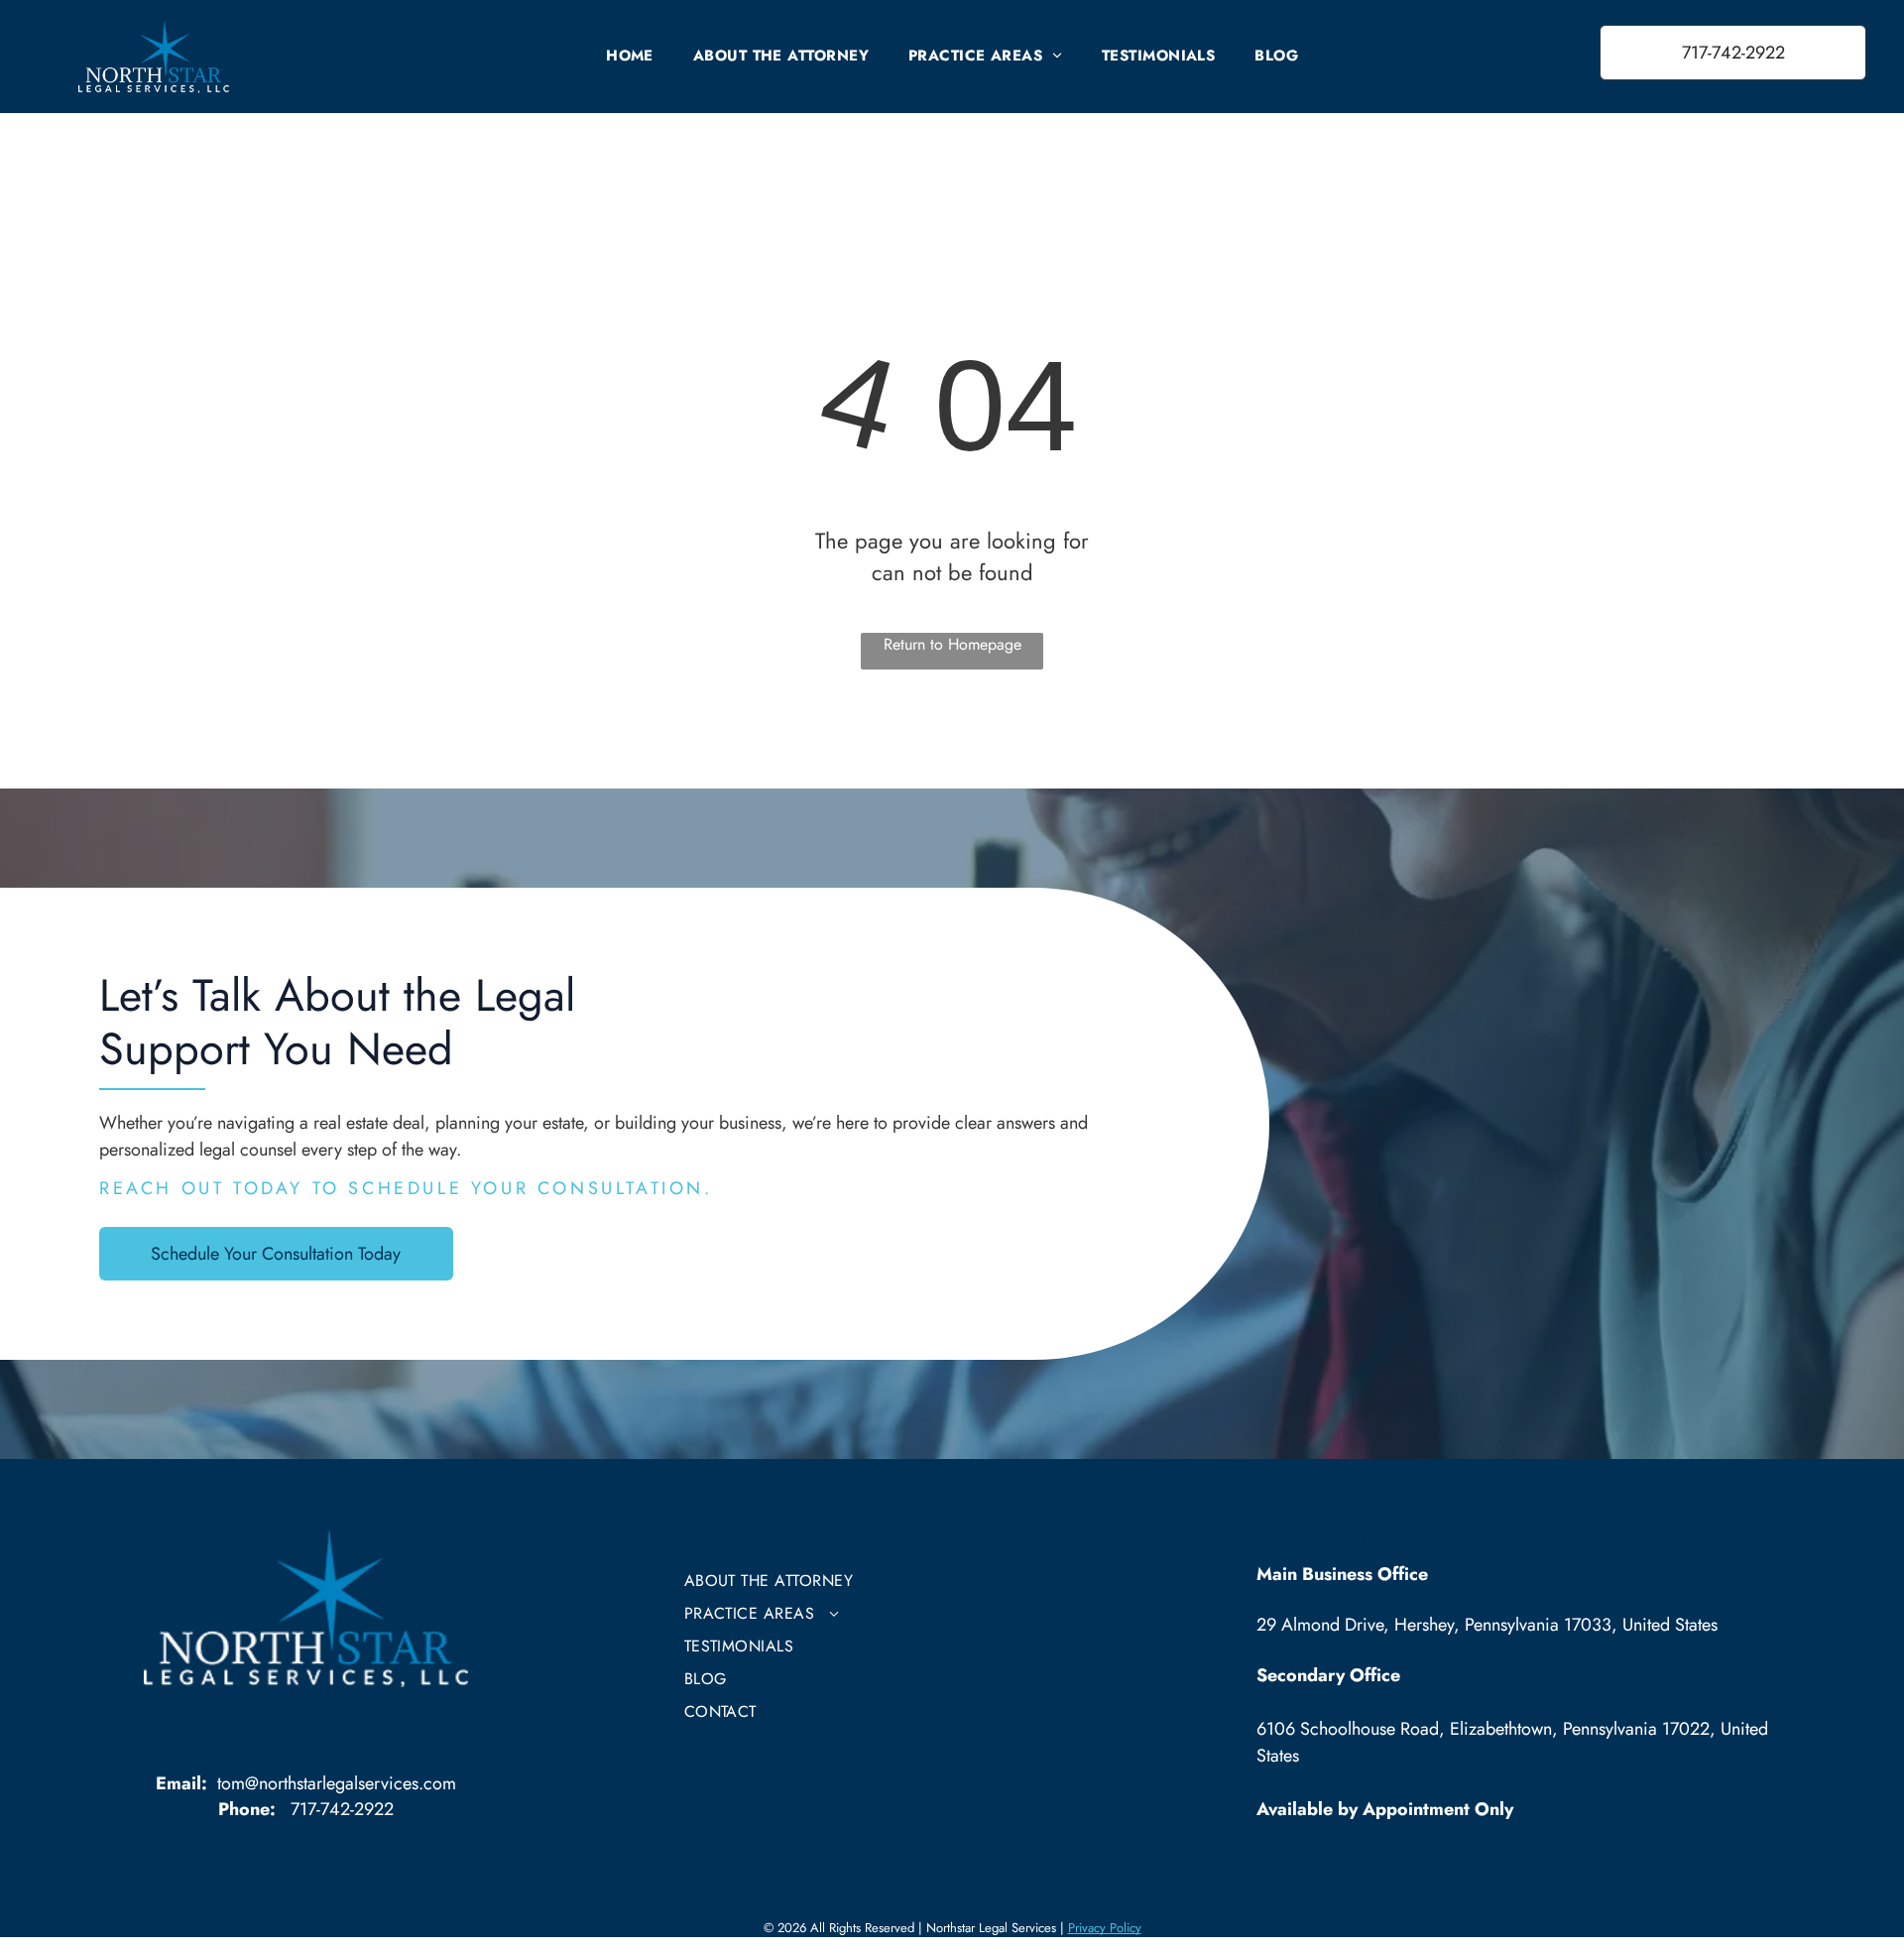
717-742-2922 (342, 1809)
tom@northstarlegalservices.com (337, 1783)
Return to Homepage (952, 644)
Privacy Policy (1105, 1928)
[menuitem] (630, 56)
